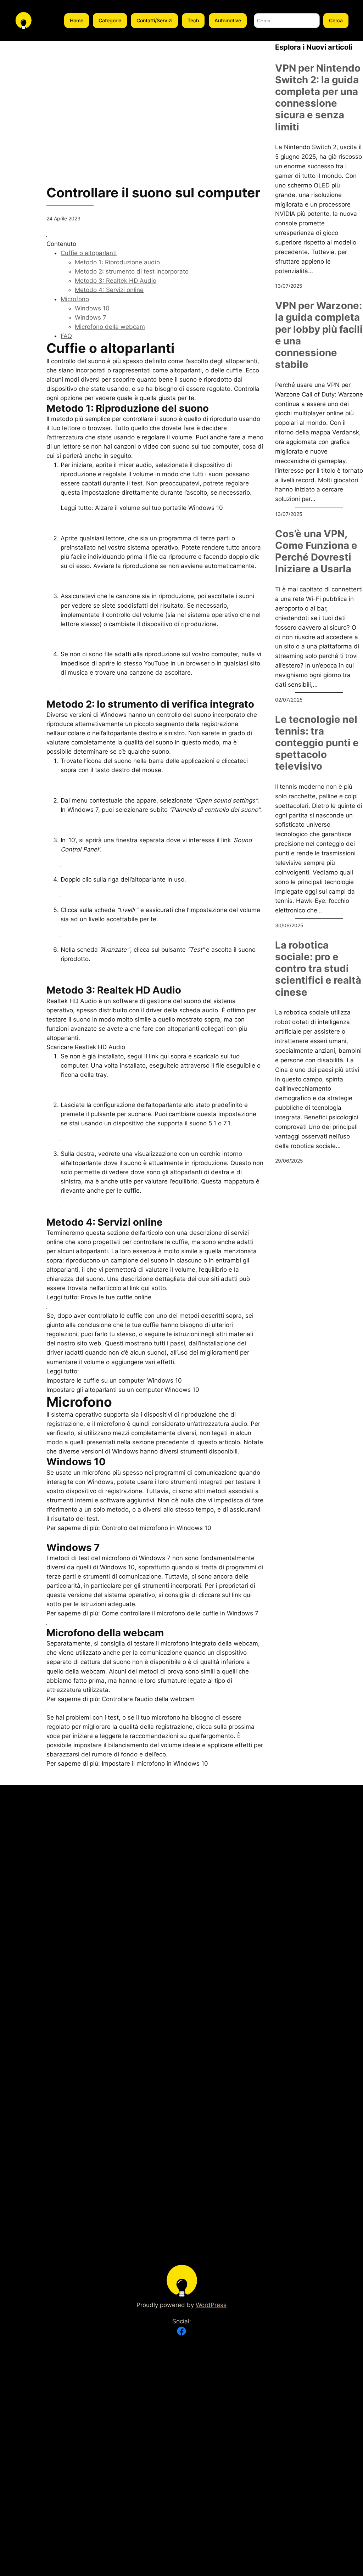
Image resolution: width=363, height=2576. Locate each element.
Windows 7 (91, 317)
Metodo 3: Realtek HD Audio (116, 281)
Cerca (336, 20)
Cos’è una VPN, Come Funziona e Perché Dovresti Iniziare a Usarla (316, 551)
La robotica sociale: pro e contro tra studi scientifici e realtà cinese (318, 969)
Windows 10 (92, 308)
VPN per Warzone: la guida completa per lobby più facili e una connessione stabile (319, 335)
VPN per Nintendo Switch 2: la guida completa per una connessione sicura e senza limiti (318, 98)
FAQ (66, 336)
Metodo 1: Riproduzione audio (117, 262)
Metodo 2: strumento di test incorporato (132, 271)
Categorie (110, 20)
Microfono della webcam (110, 327)
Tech (193, 20)
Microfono (75, 299)
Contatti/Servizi (154, 20)
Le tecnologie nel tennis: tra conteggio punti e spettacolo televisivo (317, 743)
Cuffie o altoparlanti (89, 253)
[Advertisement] (155, 91)
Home (77, 20)
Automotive (228, 20)
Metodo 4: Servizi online (109, 290)
